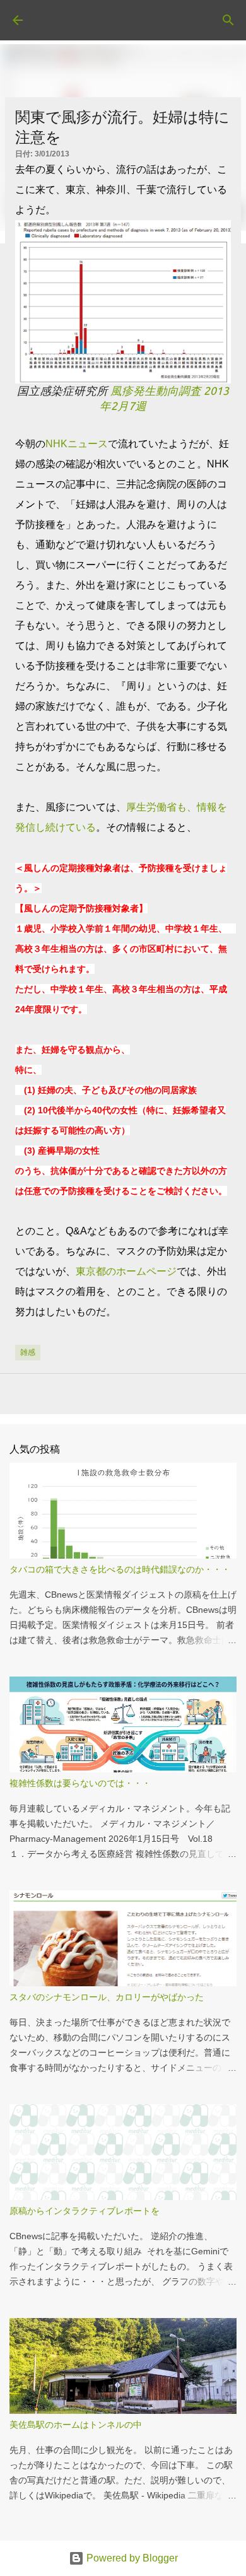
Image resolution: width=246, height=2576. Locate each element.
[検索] (228, 20)
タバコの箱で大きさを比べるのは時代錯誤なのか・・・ (120, 1569)
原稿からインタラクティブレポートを (85, 2211)
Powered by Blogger (131, 2558)
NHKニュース (77, 444)
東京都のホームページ (126, 1271)
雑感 (28, 1352)
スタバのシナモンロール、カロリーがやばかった (107, 1997)
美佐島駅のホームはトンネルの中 (76, 2425)
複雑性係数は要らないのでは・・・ (80, 1783)
